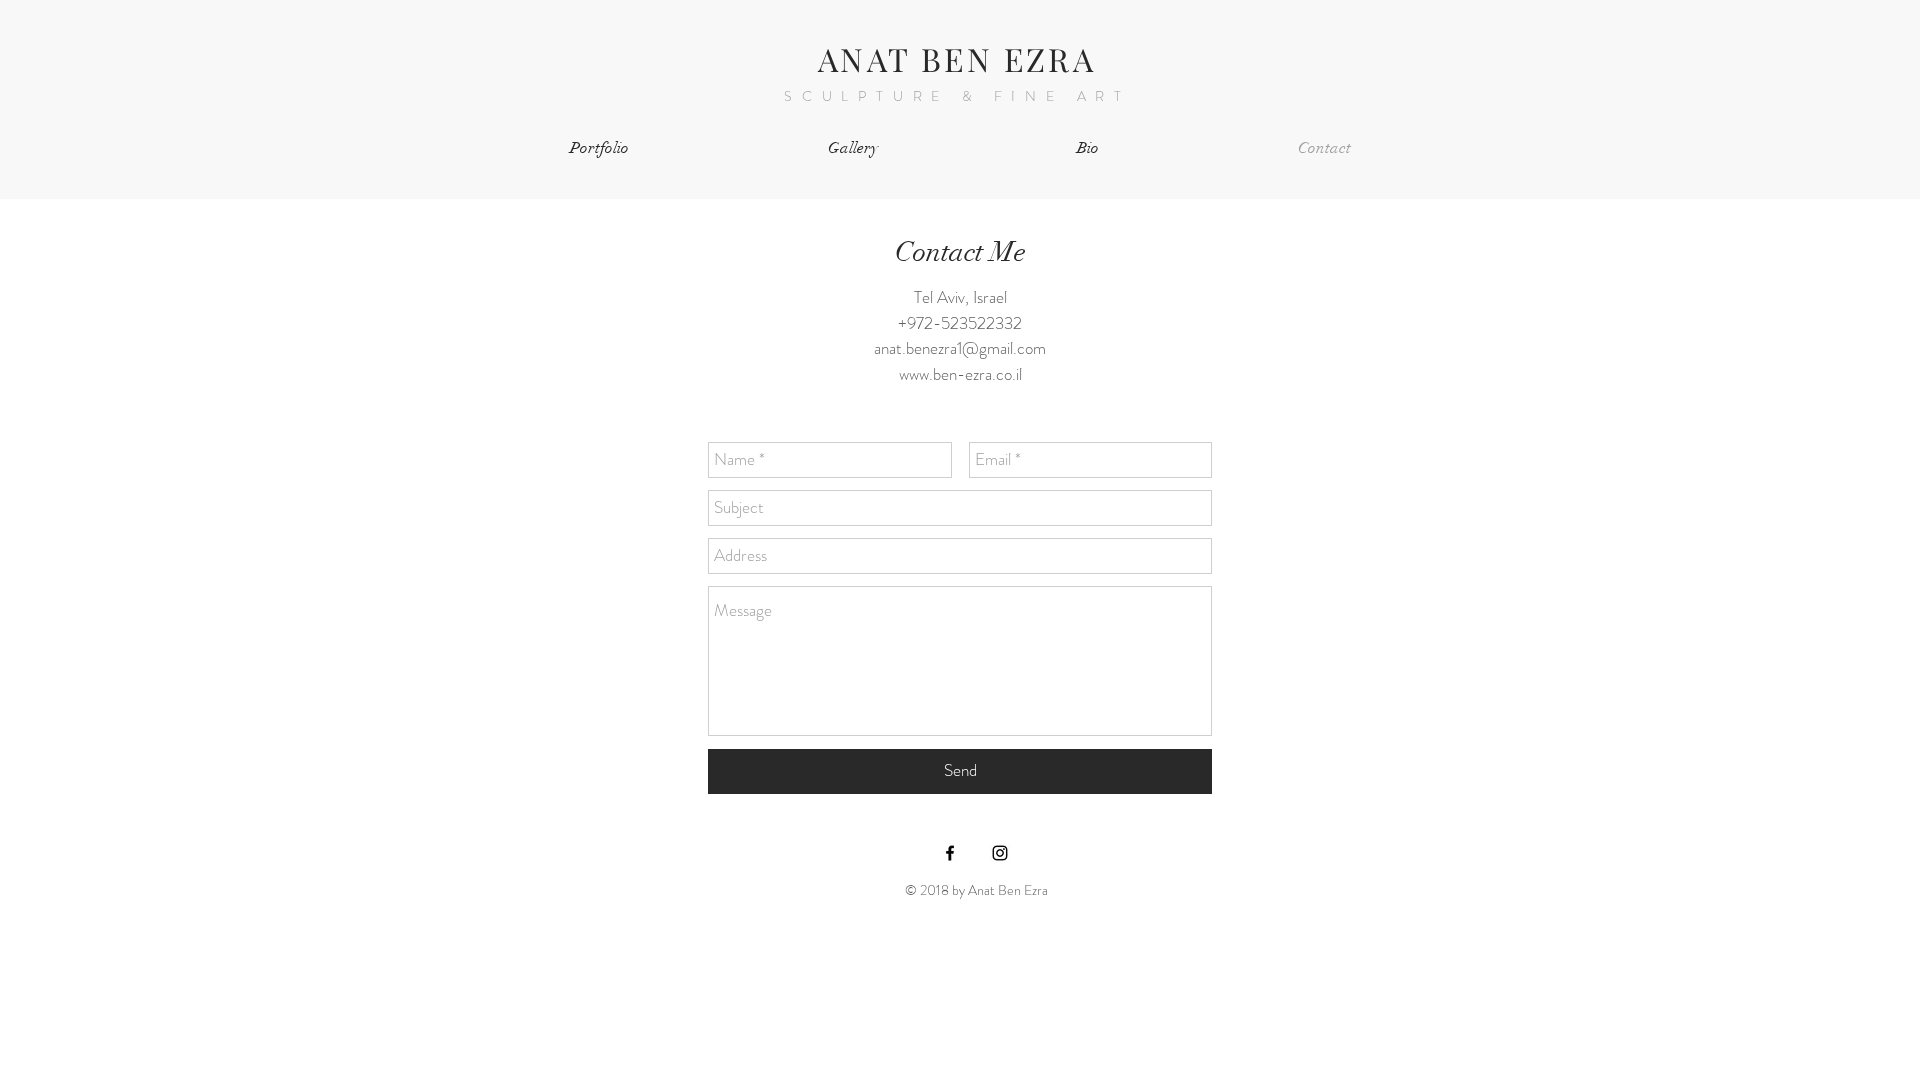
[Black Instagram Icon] (1000, 853)
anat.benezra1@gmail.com (960, 348)
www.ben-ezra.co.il (960, 374)
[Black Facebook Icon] (950, 853)
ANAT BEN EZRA (957, 58)
